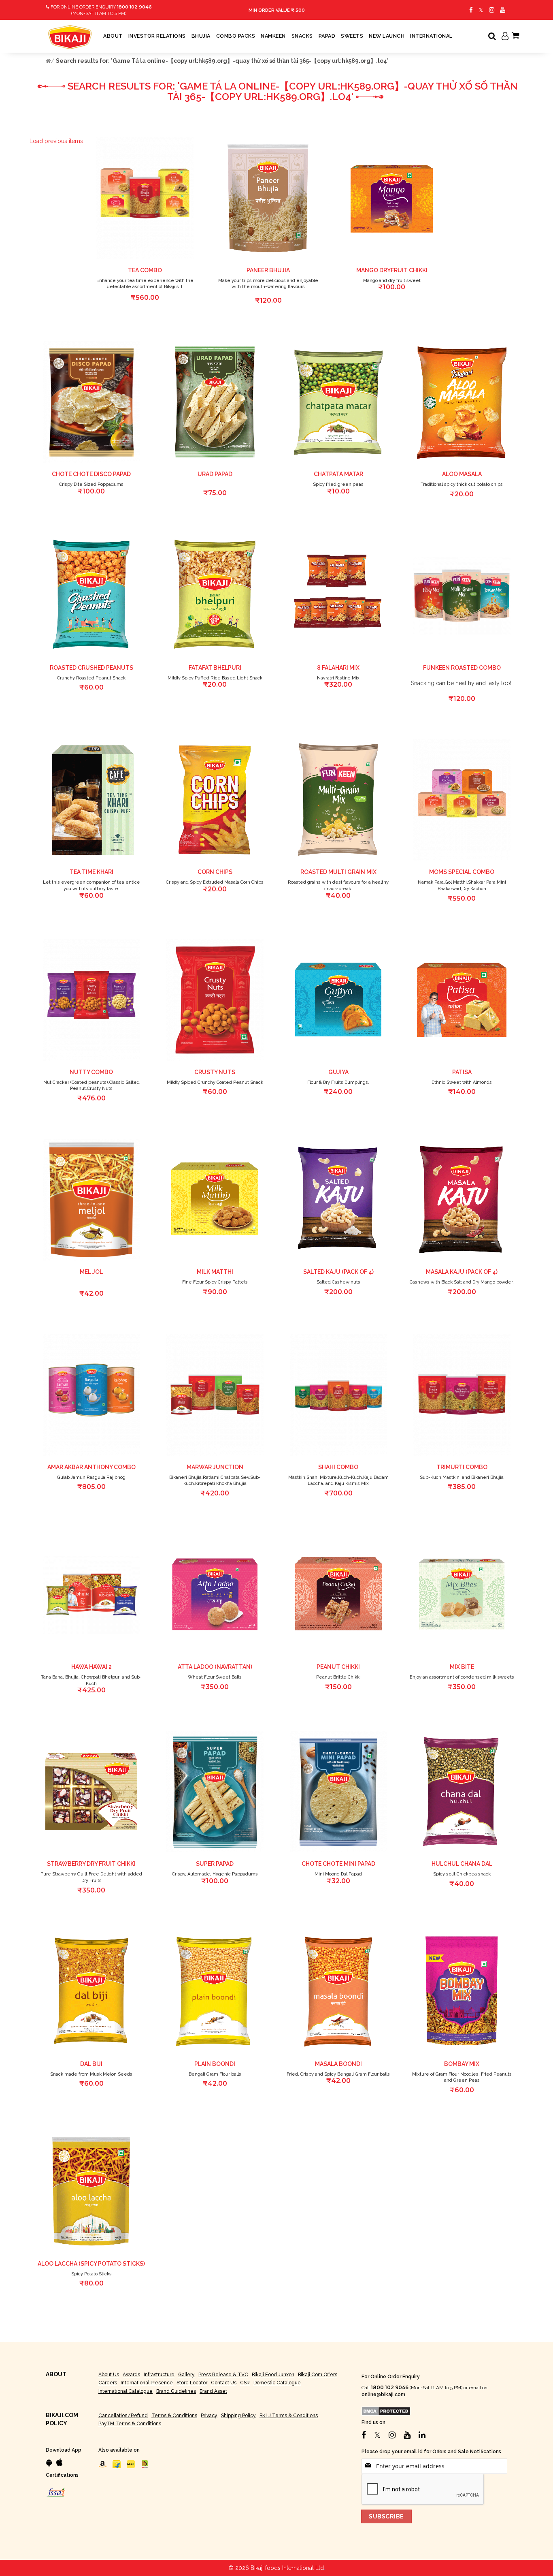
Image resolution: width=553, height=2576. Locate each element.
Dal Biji (91, 2064)
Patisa (462, 1072)
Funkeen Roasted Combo (462, 668)
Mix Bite (462, 1667)
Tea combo (145, 270)
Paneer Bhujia (268, 270)
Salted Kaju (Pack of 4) (338, 1272)
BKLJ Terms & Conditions (289, 2416)
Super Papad (215, 1864)
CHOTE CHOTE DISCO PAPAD (91, 474)
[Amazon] (102, 2464)
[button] (196, 141)
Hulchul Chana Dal (462, 1864)
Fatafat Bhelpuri (215, 668)
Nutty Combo (91, 1072)
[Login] (505, 37)
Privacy (209, 2416)
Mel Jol (91, 1272)
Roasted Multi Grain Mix (338, 872)
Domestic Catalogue (277, 2383)
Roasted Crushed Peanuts (91, 668)
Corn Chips (215, 872)
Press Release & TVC (223, 2375)
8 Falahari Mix (338, 668)
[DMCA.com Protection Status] (386, 2411)
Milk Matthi (215, 1272)
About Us (109, 2375)
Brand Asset (213, 2391)
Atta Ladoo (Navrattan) (215, 1667)
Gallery (186, 2375)
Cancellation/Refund (123, 2416)
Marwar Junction (215, 1467)
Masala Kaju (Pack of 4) (462, 1272)
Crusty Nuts (215, 1072)
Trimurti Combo (462, 1467)
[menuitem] (113, 36)
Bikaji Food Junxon (273, 2375)
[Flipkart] (117, 2464)
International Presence (147, 2383)
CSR (245, 2383)
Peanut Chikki (338, 1667)
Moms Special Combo (462, 872)
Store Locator (192, 2383)
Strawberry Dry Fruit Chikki (91, 1864)
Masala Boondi (338, 2064)
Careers (108, 2383)
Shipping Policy (238, 2416)
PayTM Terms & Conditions (130, 2424)
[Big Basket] (145, 2464)
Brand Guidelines (176, 2391)
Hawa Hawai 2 (91, 1667)
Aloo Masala (462, 474)
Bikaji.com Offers (318, 2375)
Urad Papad (215, 474)
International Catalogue (125, 2391)
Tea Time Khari (91, 872)
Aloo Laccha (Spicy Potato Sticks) (91, 2264)
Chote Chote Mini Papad (338, 1864)
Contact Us (224, 2383)
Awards (131, 2375)
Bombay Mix (462, 2064)
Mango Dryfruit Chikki (392, 270)
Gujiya (338, 1072)
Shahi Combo (338, 1467)
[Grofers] (131, 2464)
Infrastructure (159, 2375)
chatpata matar (338, 474)
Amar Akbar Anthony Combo (91, 1467)
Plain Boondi (215, 2064)
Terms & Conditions (174, 2416)
